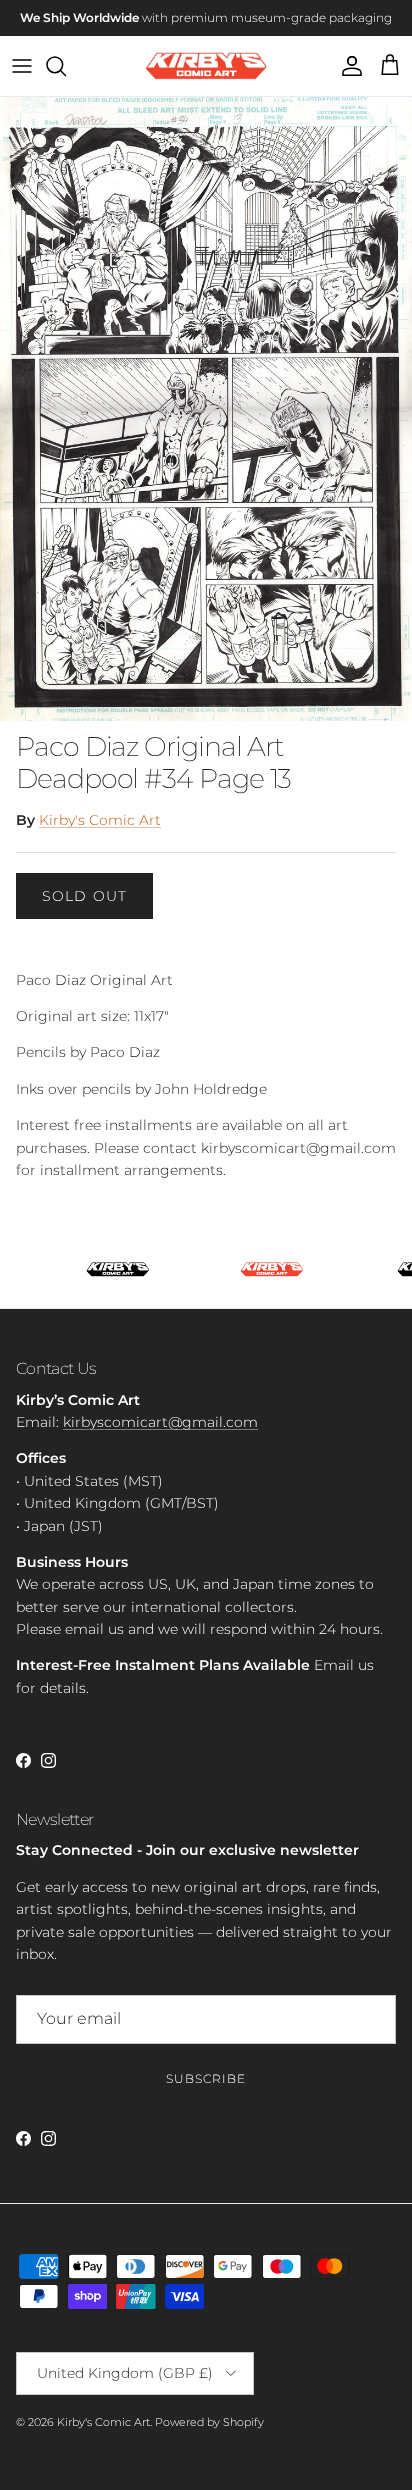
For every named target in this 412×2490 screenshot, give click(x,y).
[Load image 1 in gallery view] (206, 408)
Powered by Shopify (209, 2422)
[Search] (66, 66)
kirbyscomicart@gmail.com (160, 1422)
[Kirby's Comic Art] (206, 66)
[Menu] (22, 66)
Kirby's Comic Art (100, 820)
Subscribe (206, 2078)
